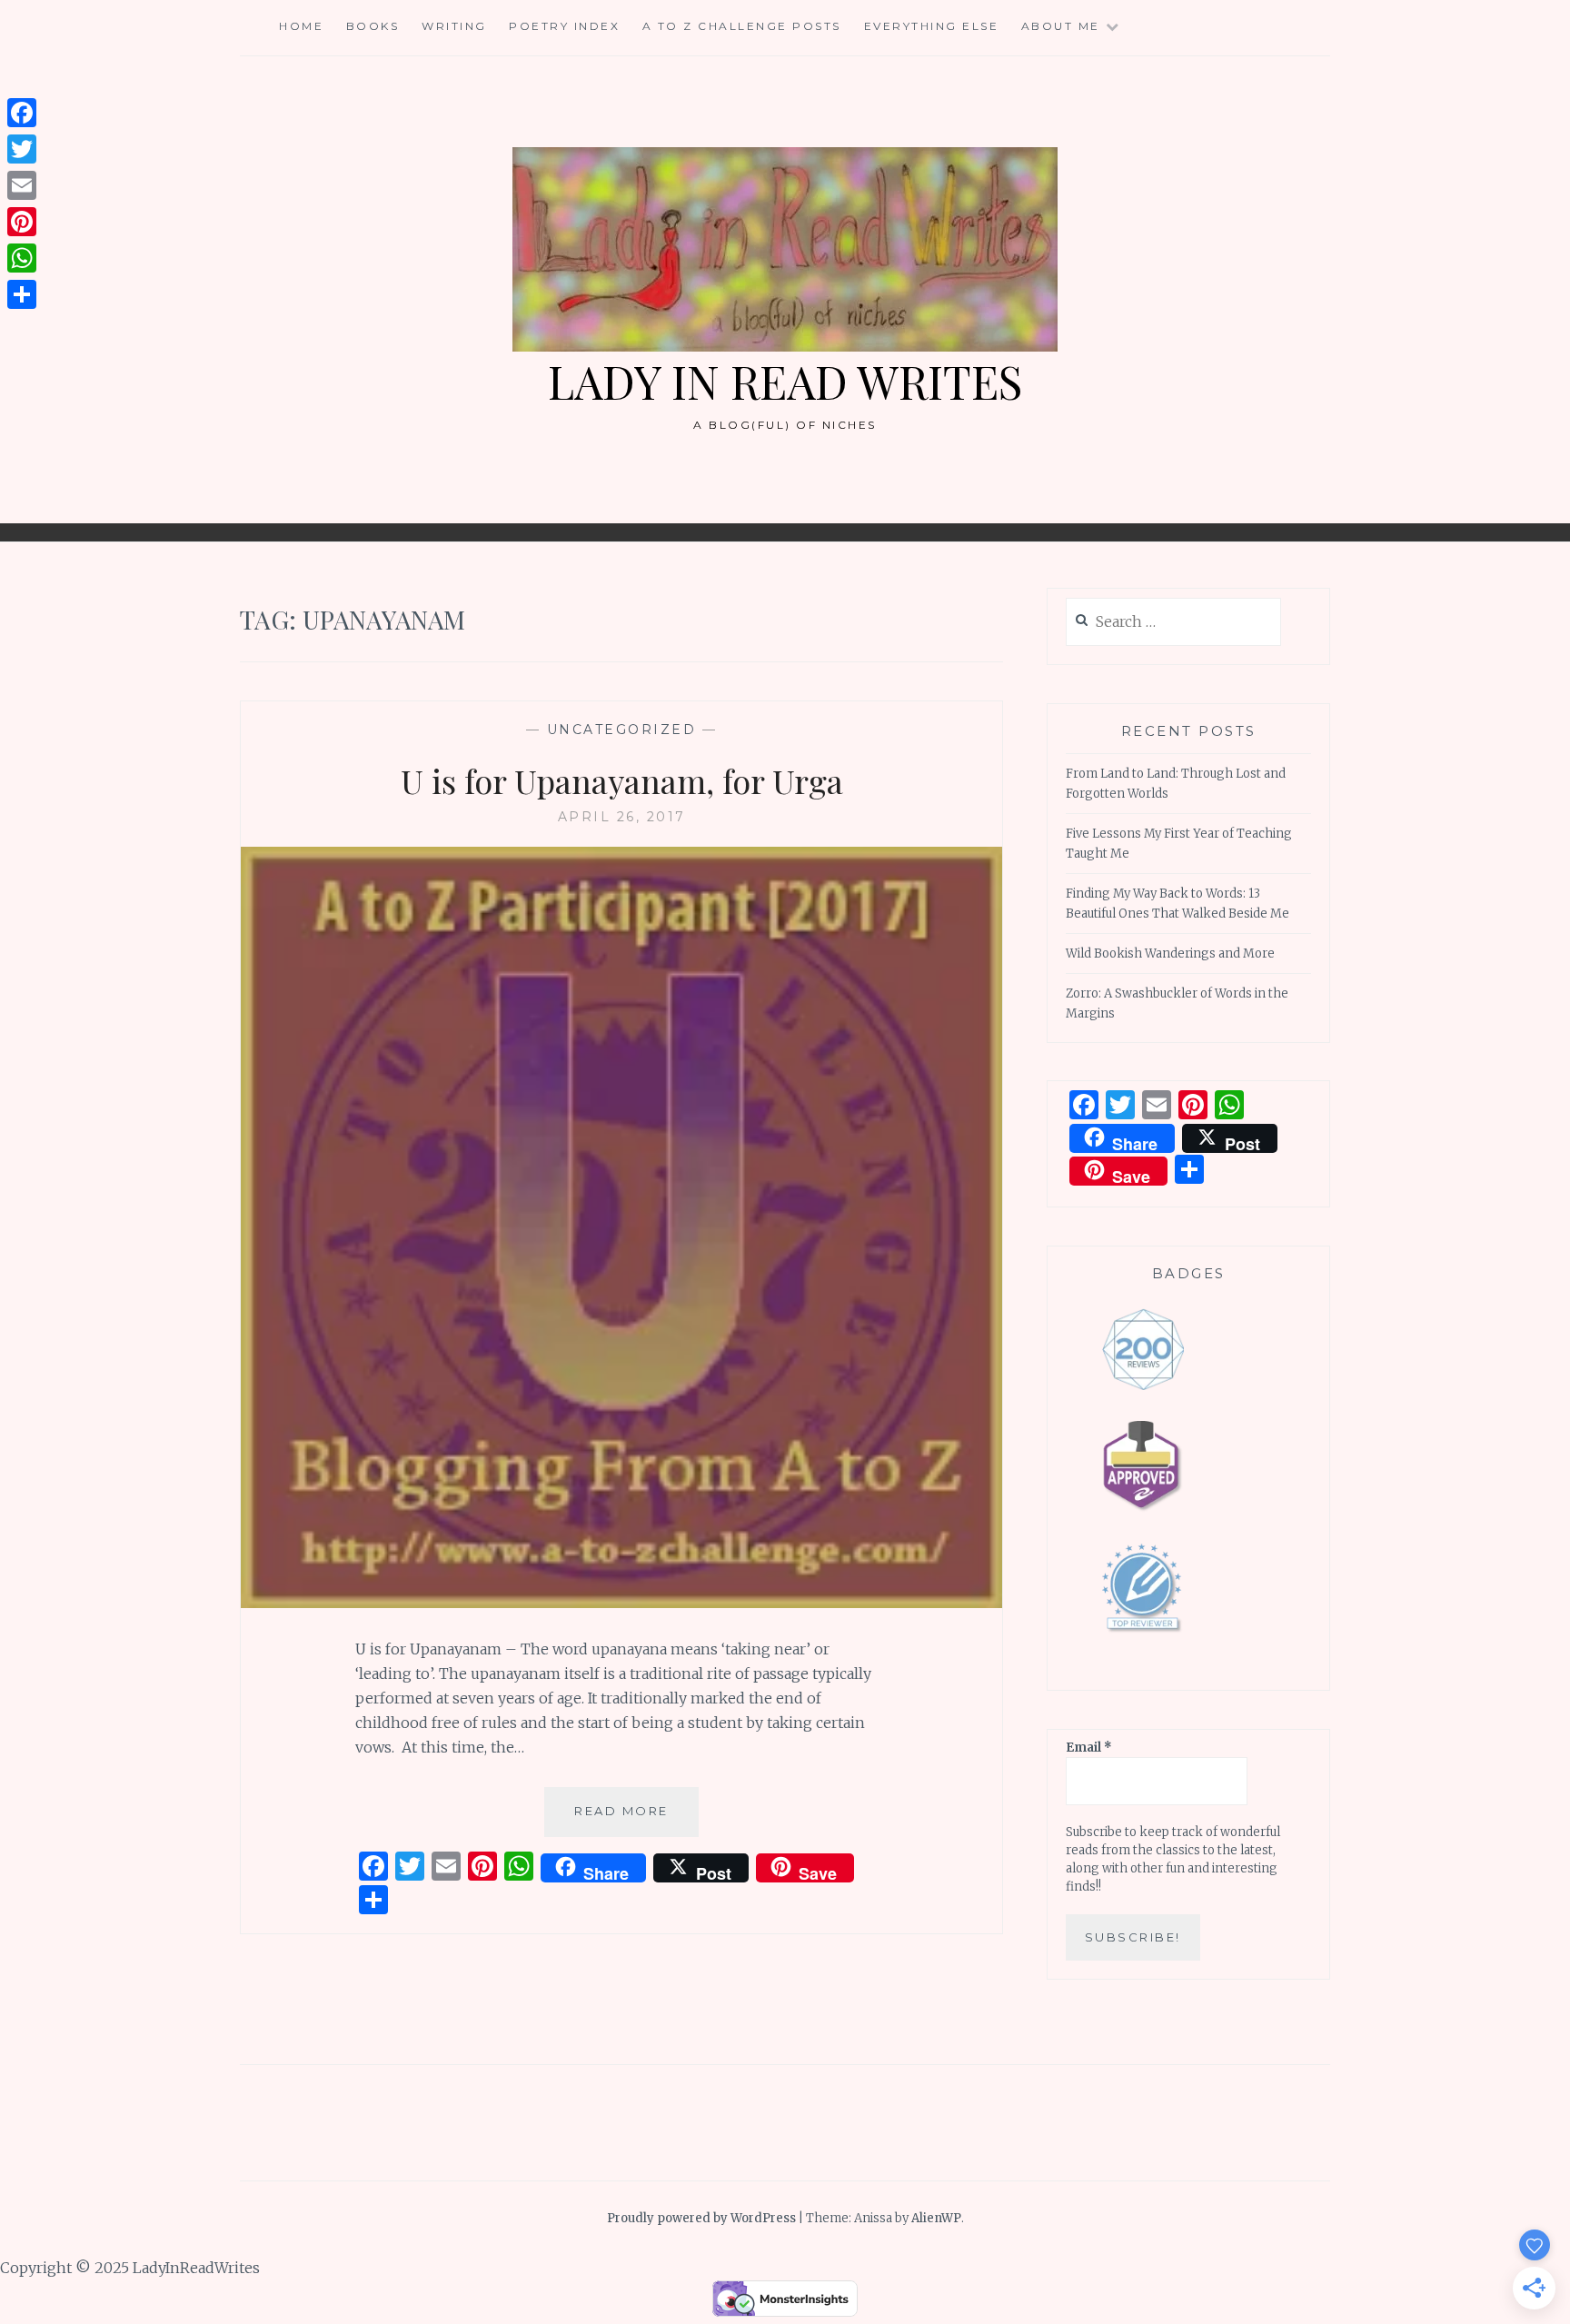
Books (373, 26)
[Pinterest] (22, 222)
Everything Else (932, 26)
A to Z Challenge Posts (742, 26)
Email (1089, 1748)
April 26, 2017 (622, 817)
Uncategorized (622, 730)
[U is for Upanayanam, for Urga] (621, 1603)
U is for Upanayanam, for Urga (622, 780)
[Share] (22, 294)
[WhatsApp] (22, 258)
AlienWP (936, 2218)
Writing (454, 26)
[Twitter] (22, 149)
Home (301, 26)
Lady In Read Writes (785, 381)
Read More (636, 1819)
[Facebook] (22, 113)
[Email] (22, 185)
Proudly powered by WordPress (701, 2218)
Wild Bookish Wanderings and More (1170, 953)
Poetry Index (564, 26)
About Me (1061, 26)
